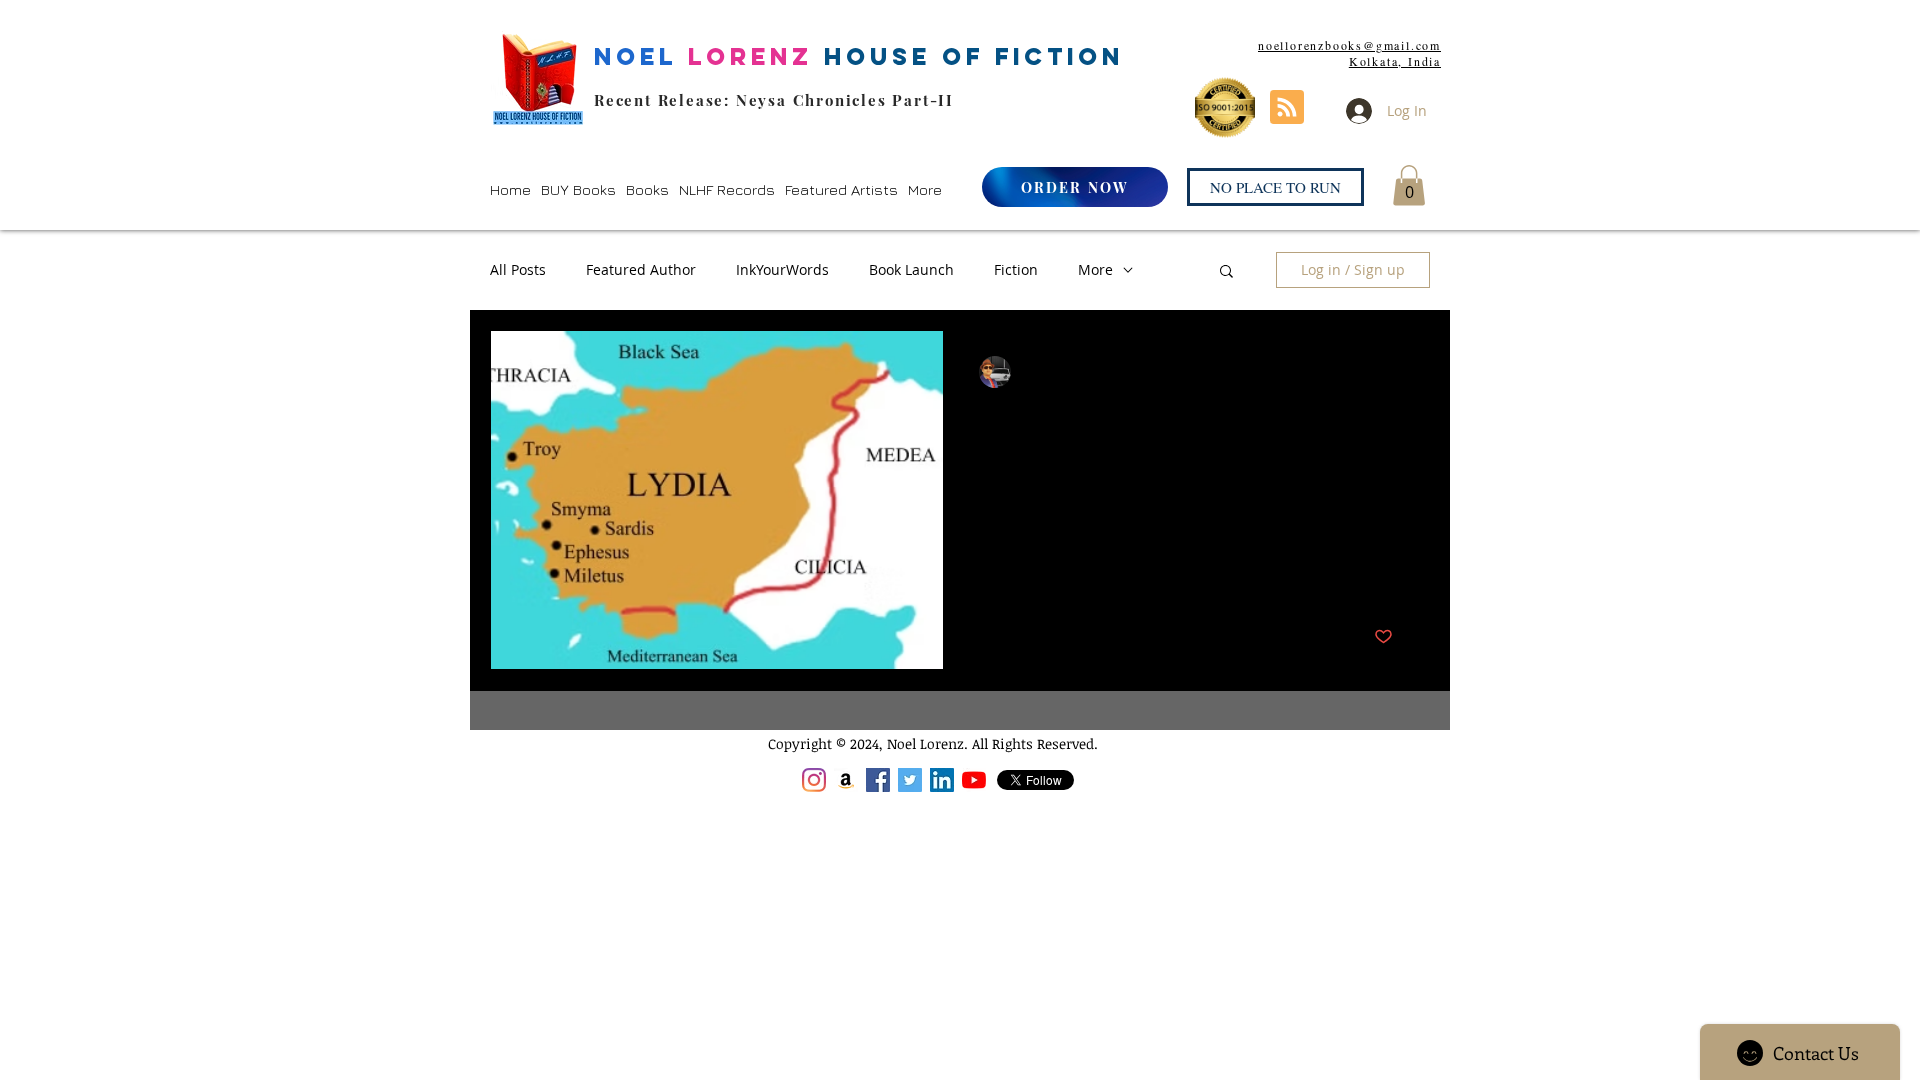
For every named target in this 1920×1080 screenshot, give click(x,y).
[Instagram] (814, 780)
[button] (578, 189)
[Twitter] (910, 780)
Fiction (1016, 269)
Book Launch (911, 269)
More (1095, 269)
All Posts (518, 269)
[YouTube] (974, 780)
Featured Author (641, 269)
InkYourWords (782, 269)
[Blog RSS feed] (1287, 108)
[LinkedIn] (942, 780)
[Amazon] (846, 780)
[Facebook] (878, 780)
